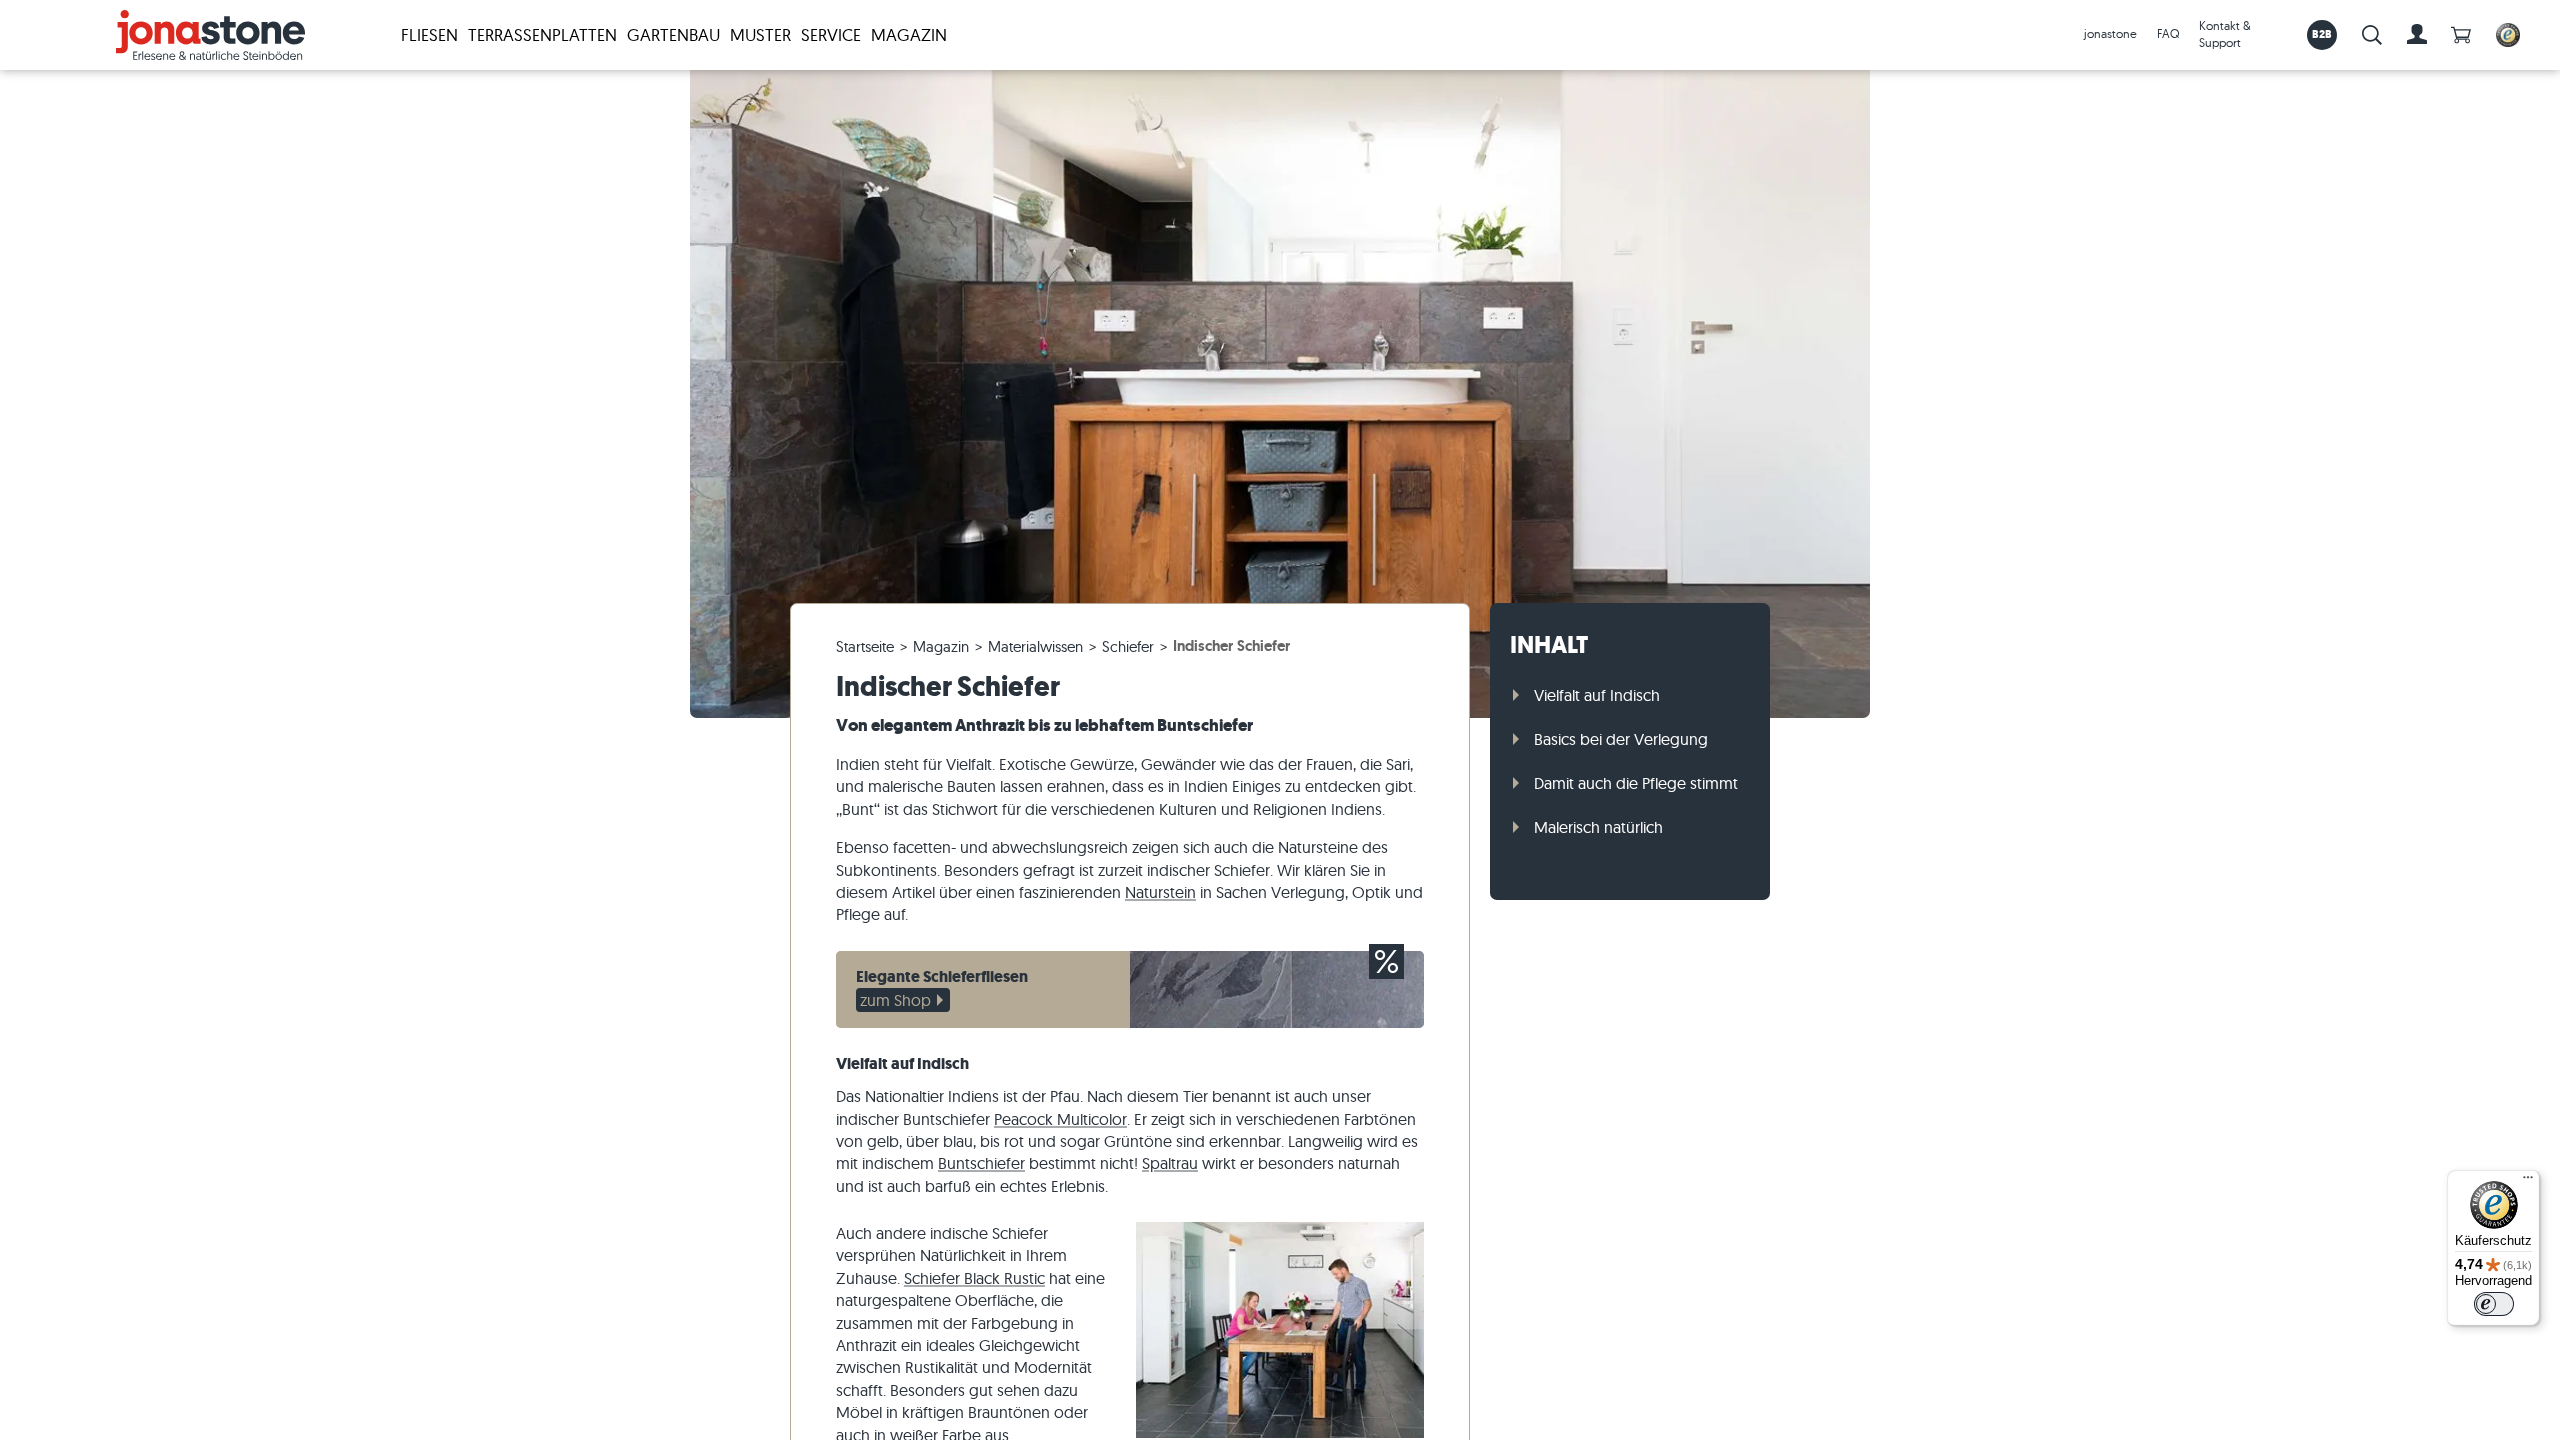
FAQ (2168, 33)
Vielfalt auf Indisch (1597, 695)
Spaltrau (1170, 1163)
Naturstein (1160, 892)
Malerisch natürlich (1598, 827)
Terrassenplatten (542, 34)
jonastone (2110, 33)
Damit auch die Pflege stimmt (1636, 783)
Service (831, 34)
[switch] (2494, 1304)
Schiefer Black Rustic (974, 1278)
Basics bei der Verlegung (1621, 739)
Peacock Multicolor (1060, 1119)
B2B (2322, 34)
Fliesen (429, 34)
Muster (760, 34)
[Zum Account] (2417, 35)
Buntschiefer (981, 1163)
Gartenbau (673, 34)
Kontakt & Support (2225, 34)
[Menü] (2528, 1182)
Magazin (909, 34)
